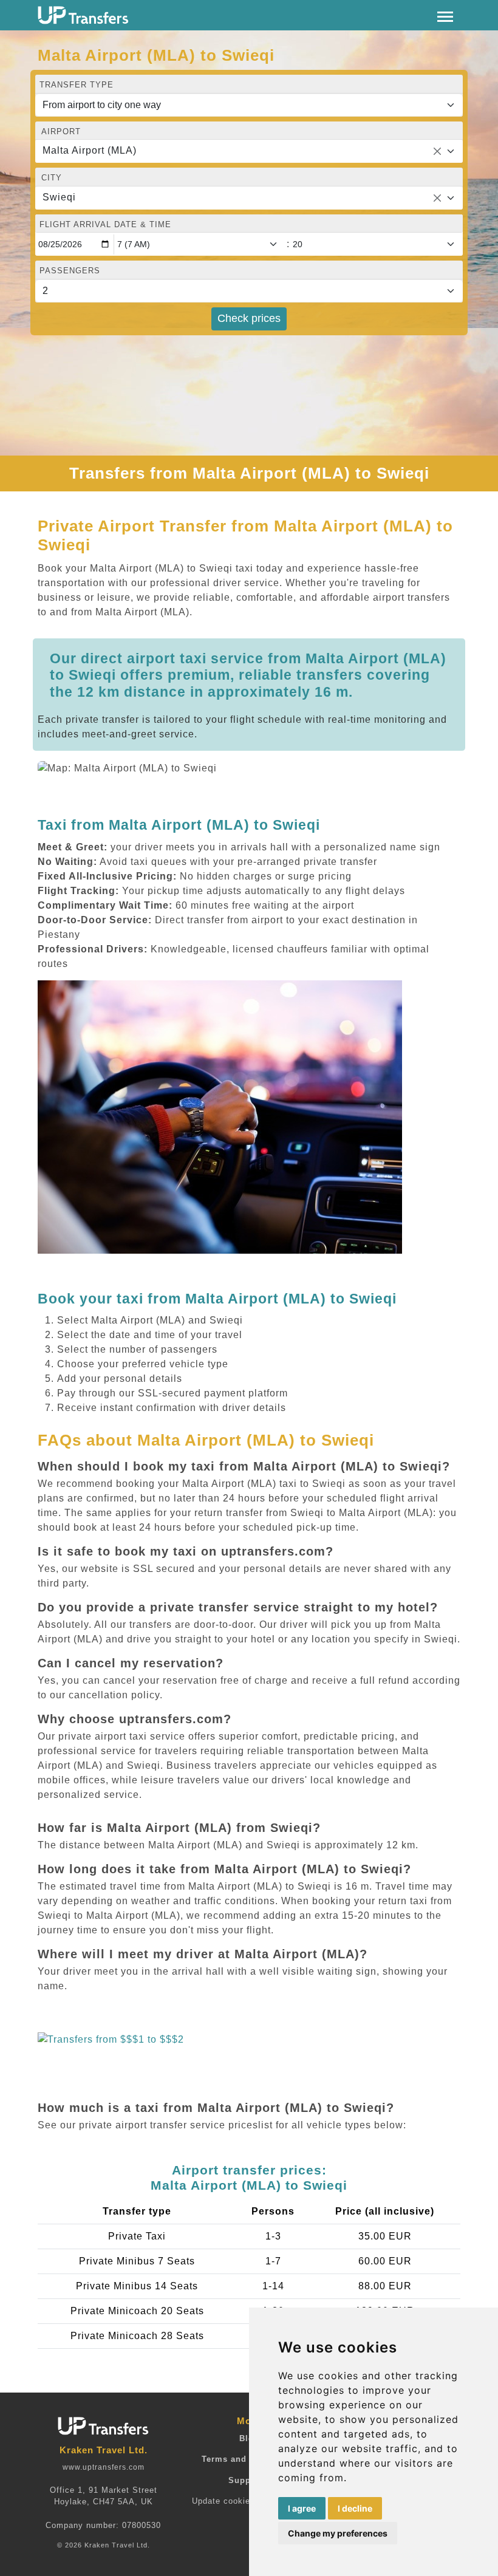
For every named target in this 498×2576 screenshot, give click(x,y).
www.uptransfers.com (104, 2467)
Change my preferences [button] (338, 2533)
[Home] (83, 15)
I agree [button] (302, 2508)
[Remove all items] (437, 151)
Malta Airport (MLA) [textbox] (90, 150)
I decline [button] (355, 2508)
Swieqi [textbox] (59, 197)
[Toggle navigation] (445, 15)
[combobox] (249, 151)
